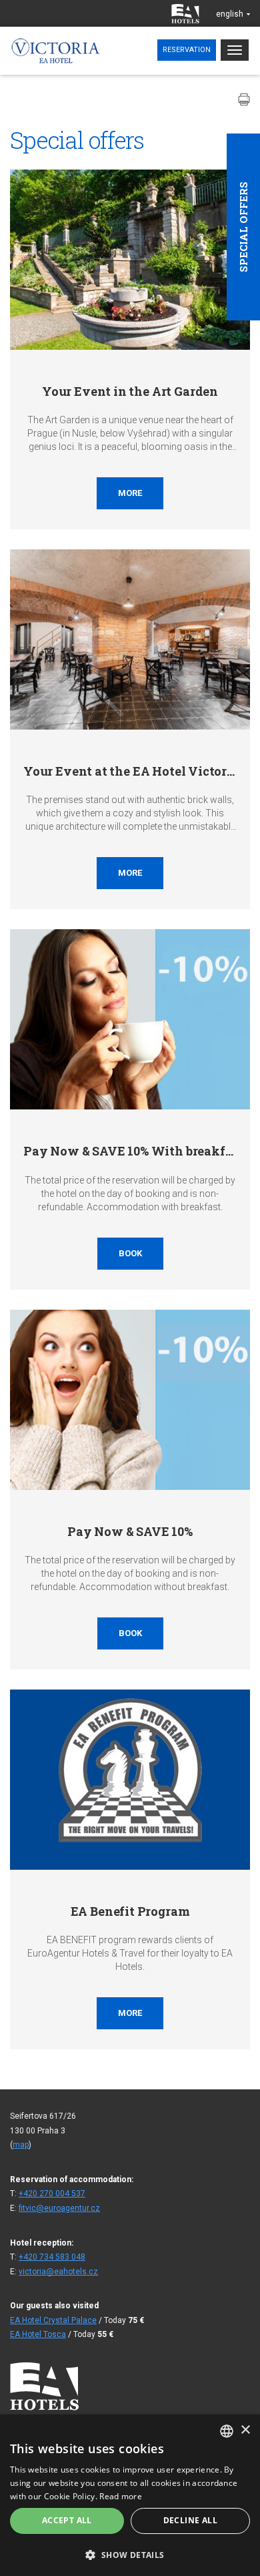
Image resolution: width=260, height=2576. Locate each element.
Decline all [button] (190, 2520)
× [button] (245, 2430)
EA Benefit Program (130, 1911)
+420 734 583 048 (52, 2257)
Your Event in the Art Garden (130, 391)
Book (130, 1253)
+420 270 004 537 (52, 2194)
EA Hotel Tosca (38, 2334)
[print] (244, 99)
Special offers (243, 227)
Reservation (187, 50)
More (130, 493)
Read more (121, 2496)
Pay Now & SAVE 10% (130, 1531)
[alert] (130, 2495)
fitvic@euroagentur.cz (59, 2208)
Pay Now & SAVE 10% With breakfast (133, 1151)
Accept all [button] (67, 2520)
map (21, 2145)
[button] (130, 2554)
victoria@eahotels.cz (58, 2272)
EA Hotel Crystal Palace (53, 2320)
